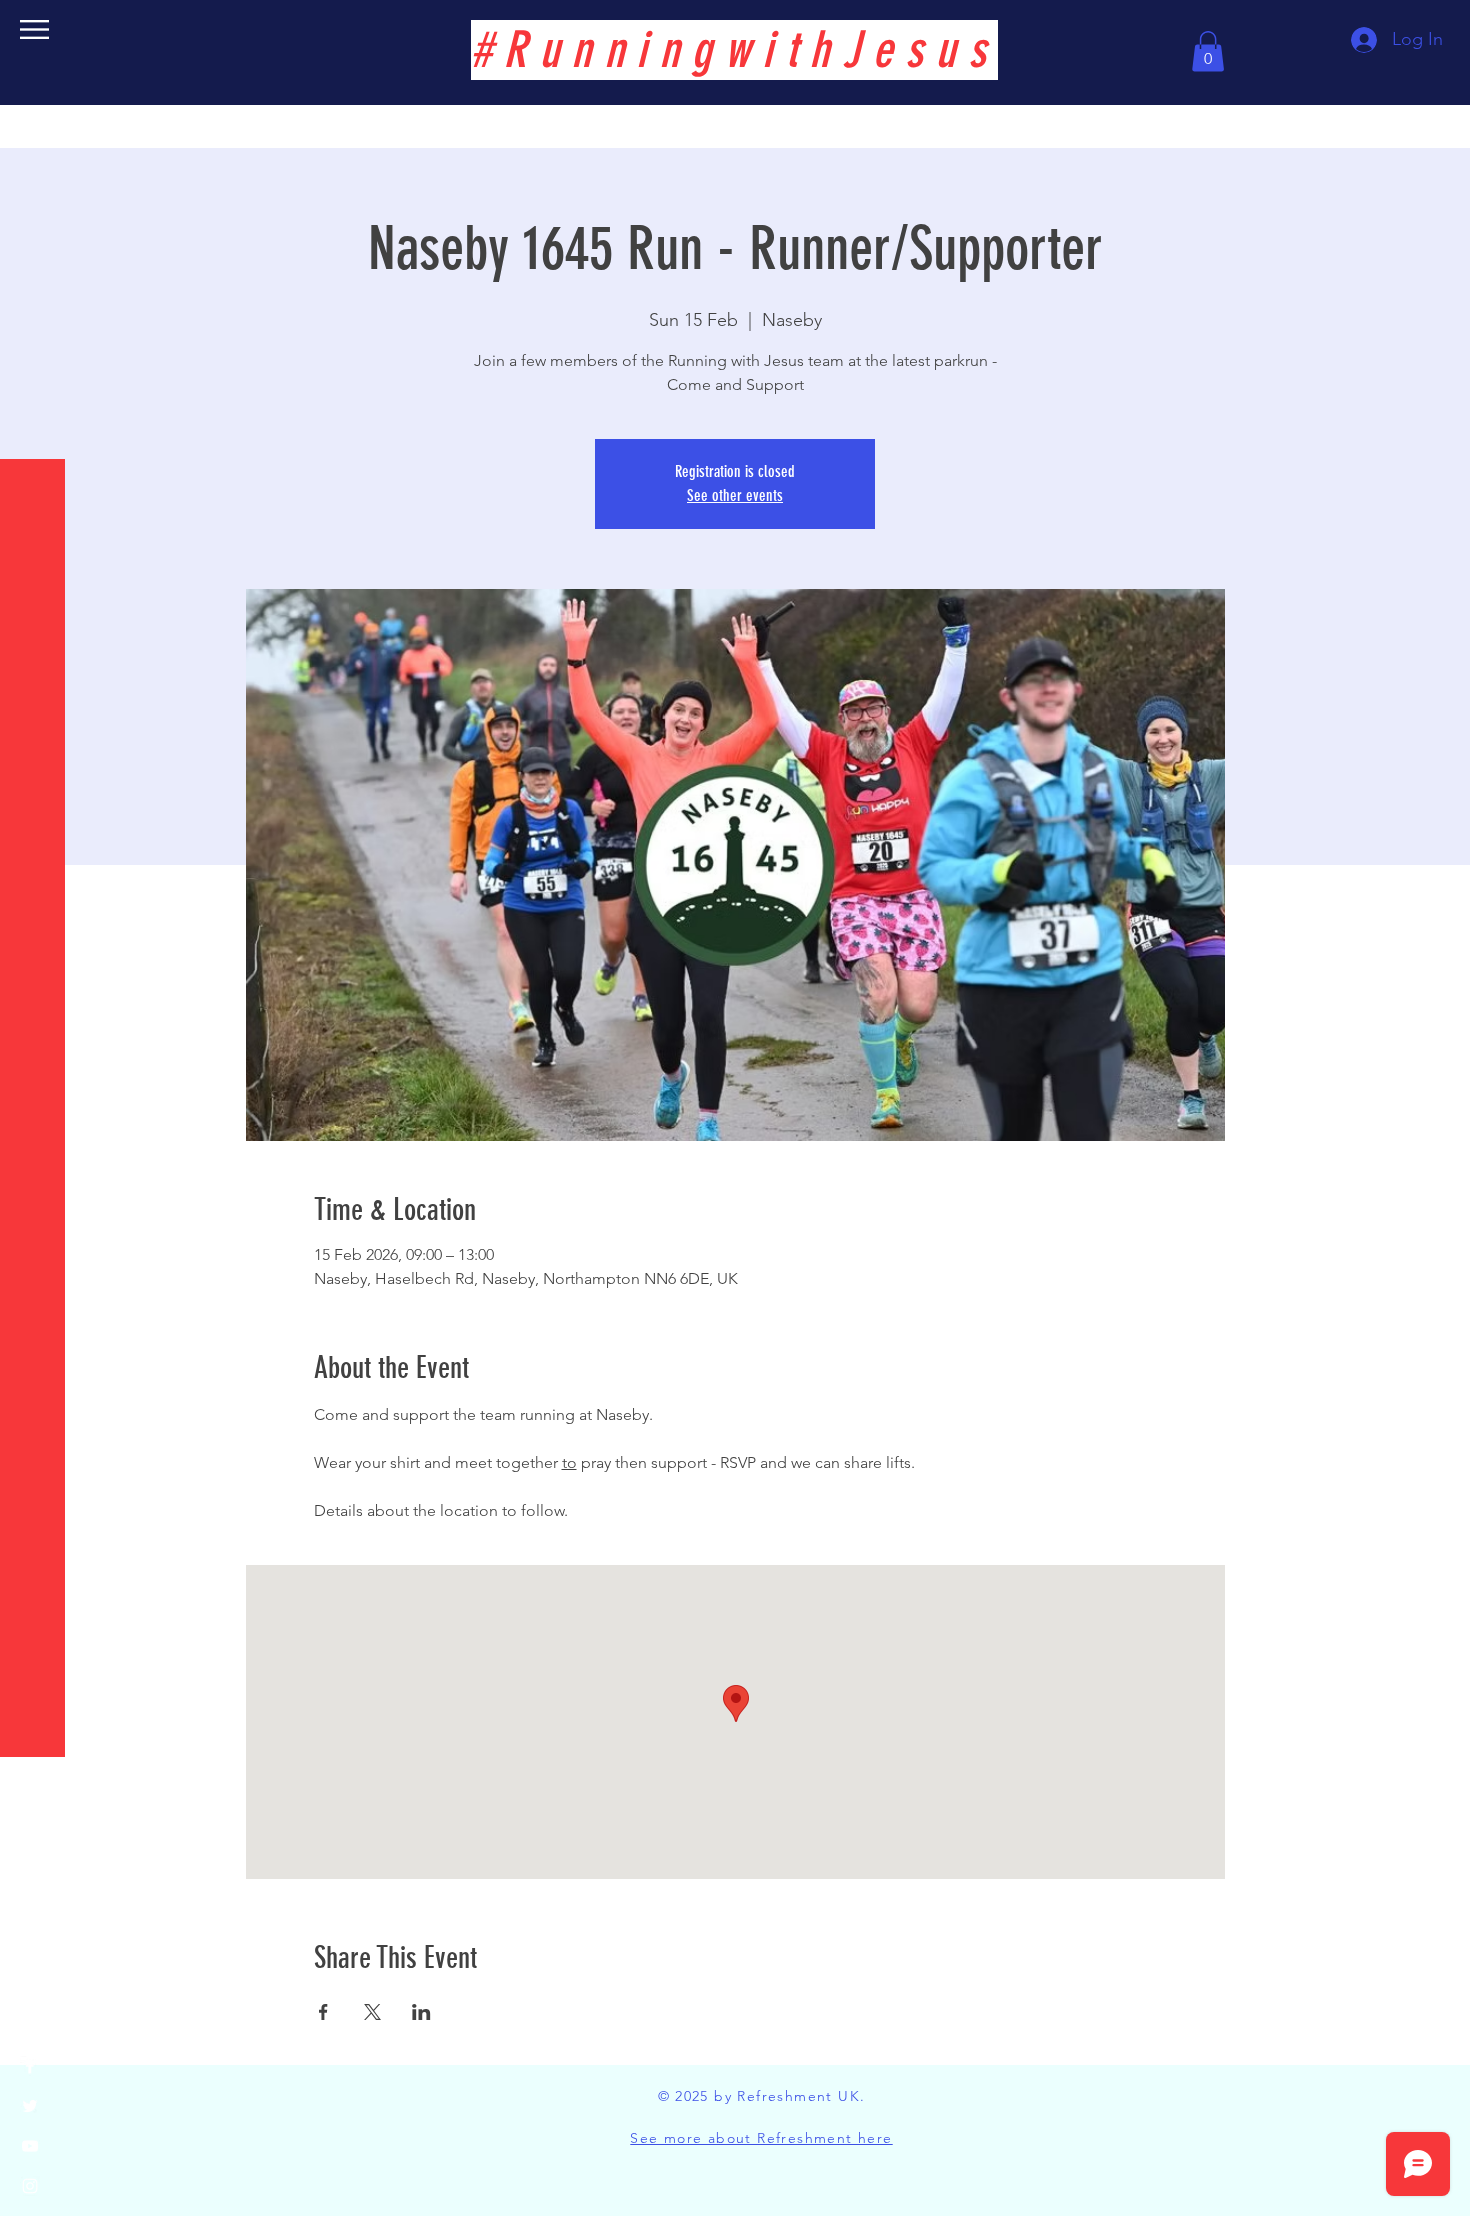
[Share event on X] (372, 2012)
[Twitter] (30, 2106)
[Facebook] (30, 2066)
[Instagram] (30, 2186)
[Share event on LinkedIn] (421, 2012)
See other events (735, 495)
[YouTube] (30, 2146)
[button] (34, 29)
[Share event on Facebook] (323, 2012)
